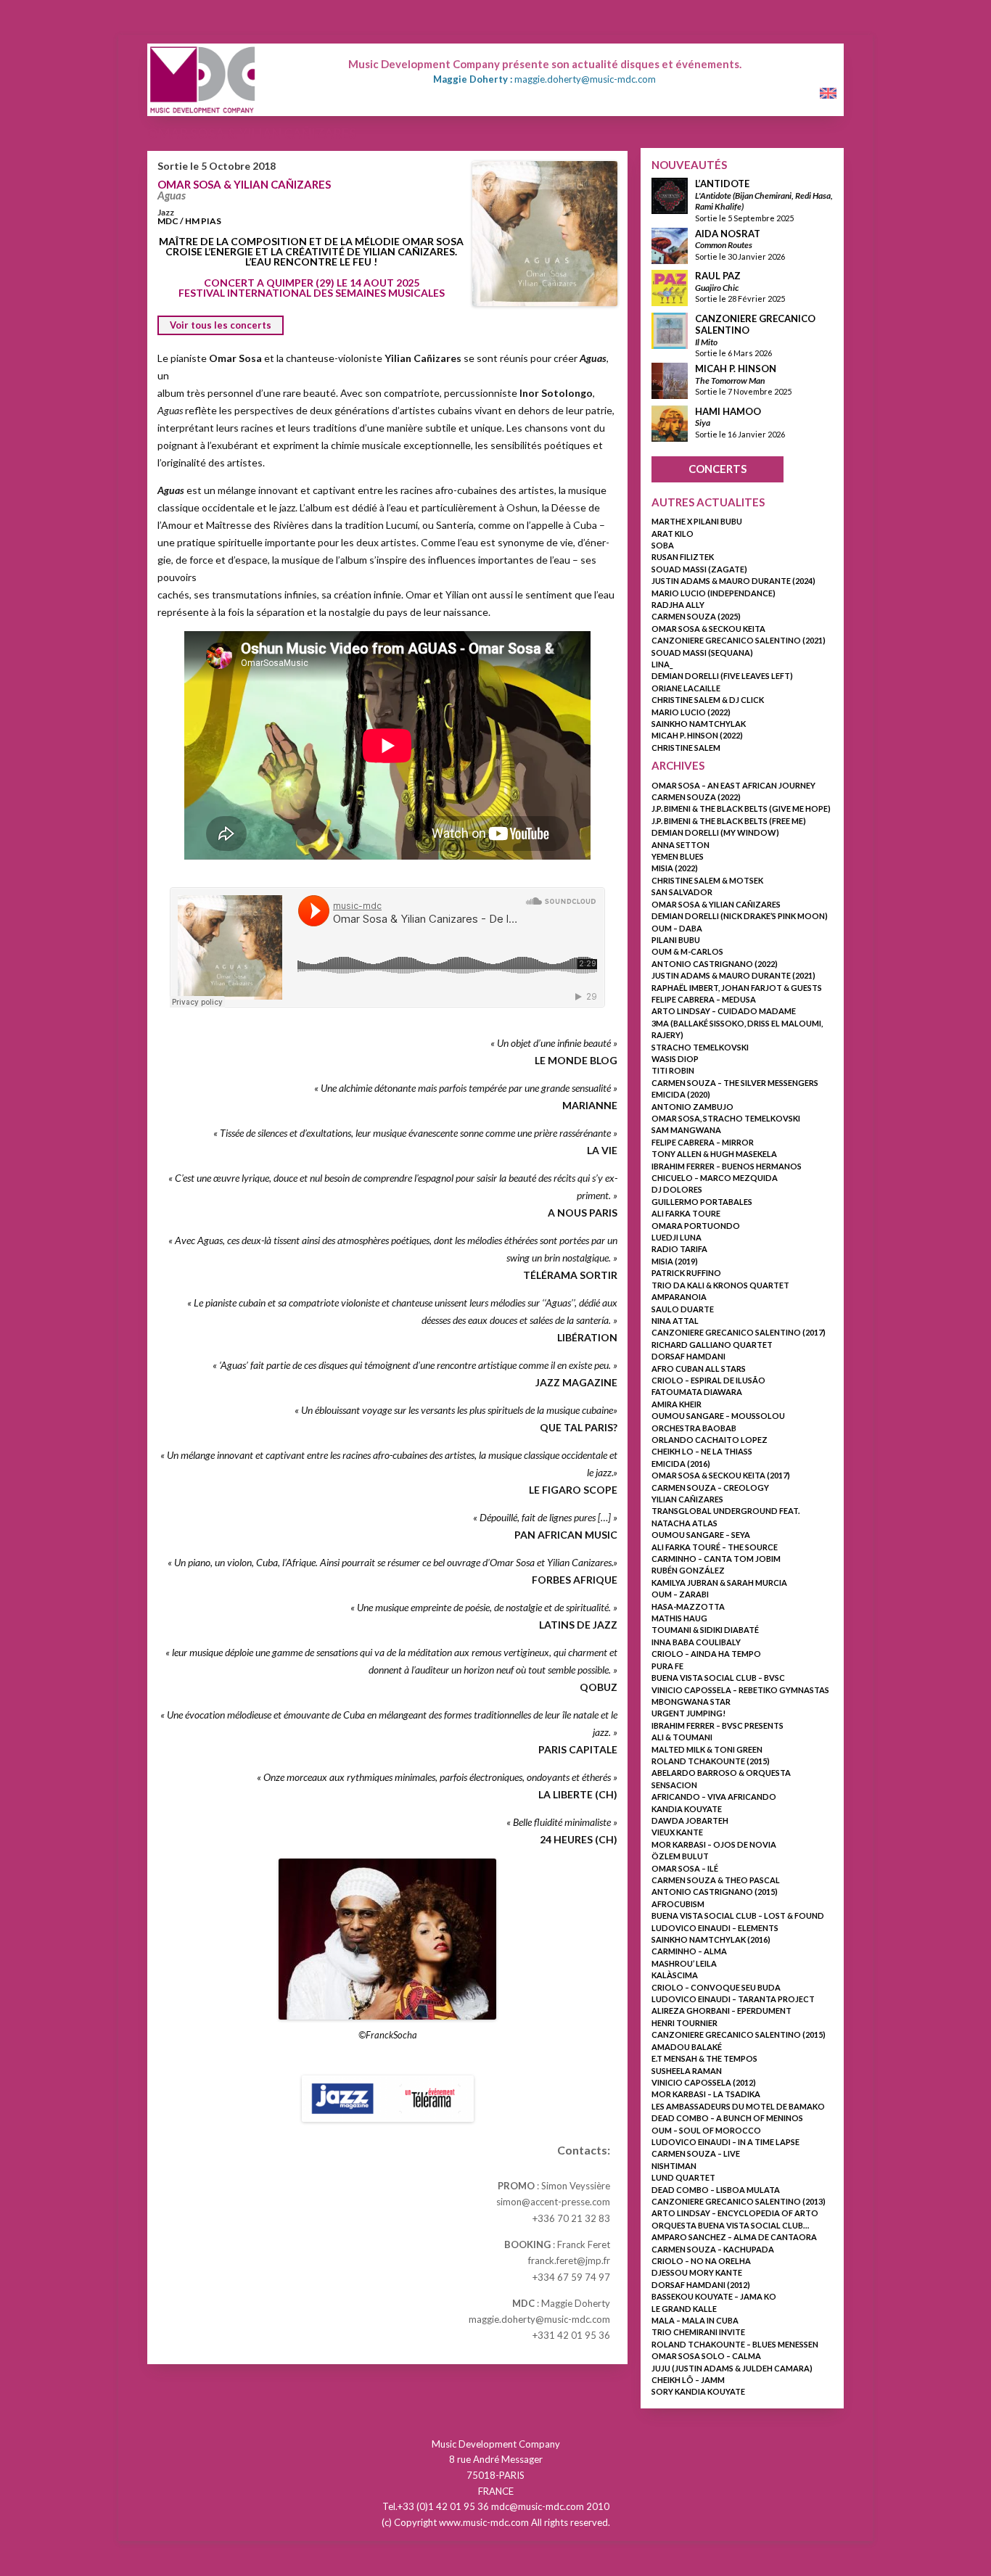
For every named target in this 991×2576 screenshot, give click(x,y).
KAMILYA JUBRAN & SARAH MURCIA (719, 1583)
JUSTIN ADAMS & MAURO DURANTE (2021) (733, 975)
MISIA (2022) (675, 868)
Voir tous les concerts (221, 325)
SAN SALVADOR (682, 892)
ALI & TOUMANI (682, 1737)
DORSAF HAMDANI (688, 1356)
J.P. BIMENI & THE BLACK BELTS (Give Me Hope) (741, 808)
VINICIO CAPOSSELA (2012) (704, 2082)
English (824, 94)
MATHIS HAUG (679, 1618)
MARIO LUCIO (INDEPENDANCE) (714, 593)
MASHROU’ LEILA (684, 1963)
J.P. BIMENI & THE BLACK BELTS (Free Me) (729, 821)
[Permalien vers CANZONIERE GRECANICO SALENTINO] (670, 345)
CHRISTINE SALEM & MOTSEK (707, 880)
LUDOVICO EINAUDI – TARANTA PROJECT (733, 1999)
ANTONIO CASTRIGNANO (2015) (715, 1892)
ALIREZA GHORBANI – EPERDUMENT (721, 2011)
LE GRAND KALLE (684, 2309)
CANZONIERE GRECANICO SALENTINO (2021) (739, 640)
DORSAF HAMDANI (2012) (701, 2285)
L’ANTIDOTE (722, 184)
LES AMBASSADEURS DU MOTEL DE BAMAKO (738, 2106)
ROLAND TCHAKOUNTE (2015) (711, 1761)
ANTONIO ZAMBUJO (692, 1107)
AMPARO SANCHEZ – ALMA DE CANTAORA (734, 2237)
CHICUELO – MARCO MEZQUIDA (715, 1178)
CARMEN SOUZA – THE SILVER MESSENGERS (735, 1083)
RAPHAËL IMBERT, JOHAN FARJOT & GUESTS (737, 988)
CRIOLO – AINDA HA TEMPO (706, 1654)
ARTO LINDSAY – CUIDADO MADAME (724, 1011)
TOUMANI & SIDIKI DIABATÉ (705, 1630)
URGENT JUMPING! (688, 1713)
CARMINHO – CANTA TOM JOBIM (716, 1559)
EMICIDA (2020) (681, 1094)
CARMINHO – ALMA (689, 1951)
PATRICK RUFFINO (686, 1273)
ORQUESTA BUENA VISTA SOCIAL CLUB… (730, 2225)
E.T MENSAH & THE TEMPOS (704, 2058)
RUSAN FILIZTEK (683, 557)
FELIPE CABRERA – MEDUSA (704, 999)
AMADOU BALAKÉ (687, 2047)
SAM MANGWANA (686, 1130)
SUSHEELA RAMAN (687, 2071)
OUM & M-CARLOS (687, 951)
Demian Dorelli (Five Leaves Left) (722, 676)
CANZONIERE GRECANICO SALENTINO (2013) (739, 2201)
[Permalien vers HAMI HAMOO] (670, 438)
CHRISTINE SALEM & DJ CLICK (708, 700)
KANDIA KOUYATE (687, 1809)
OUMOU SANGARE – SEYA (701, 1535)
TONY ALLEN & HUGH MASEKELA (714, 1154)
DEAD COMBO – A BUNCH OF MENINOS (727, 2118)
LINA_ (662, 664)
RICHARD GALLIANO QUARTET (712, 1345)
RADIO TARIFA (679, 1249)
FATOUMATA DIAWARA (697, 1392)
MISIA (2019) (675, 1261)
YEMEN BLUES (678, 856)
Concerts (717, 469)
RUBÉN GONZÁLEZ (688, 1570)
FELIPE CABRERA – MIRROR (703, 1142)
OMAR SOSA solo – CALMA (706, 2356)
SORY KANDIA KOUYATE (698, 2391)
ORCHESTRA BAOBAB (694, 1428)
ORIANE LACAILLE (686, 688)
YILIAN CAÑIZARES (687, 1499)
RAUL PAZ (718, 276)
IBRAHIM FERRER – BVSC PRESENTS (717, 1725)
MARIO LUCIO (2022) (691, 712)
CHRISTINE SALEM (686, 748)
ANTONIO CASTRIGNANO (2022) (715, 964)
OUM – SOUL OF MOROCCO (706, 2130)
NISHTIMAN (674, 2166)
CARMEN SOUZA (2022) (696, 797)
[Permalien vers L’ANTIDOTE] (670, 210)
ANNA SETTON (680, 845)
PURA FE (667, 1666)
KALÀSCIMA (675, 1975)
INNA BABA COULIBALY (696, 1642)
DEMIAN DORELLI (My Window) (715, 832)
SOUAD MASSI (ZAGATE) (699, 569)
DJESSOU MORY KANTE (697, 2272)
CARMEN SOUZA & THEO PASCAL (716, 1880)
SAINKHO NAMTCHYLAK (699, 724)
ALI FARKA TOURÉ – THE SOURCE (715, 1547)
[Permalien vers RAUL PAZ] (670, 302)
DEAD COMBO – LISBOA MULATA (716, 2190)
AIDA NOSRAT (728, 234)
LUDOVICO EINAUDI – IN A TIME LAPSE (725, 2142)
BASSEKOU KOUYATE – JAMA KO (714, 2296)
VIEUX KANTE (677, 1832)
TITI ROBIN (673, 1070)
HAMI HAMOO (728, 411)
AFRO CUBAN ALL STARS (699, 1369)
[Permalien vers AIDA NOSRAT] (670, 260)
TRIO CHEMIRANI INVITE (698, 2332)
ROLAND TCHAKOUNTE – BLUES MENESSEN (735, 2344)
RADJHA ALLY (678, 605)
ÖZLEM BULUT (680, 1856)
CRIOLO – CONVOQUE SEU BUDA (716, 1987)
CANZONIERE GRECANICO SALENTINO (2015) (739, 2034)
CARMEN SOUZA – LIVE (696, 2153)
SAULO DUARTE (683, 1309)
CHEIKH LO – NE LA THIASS (702, 1451)
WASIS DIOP (675, 1059)
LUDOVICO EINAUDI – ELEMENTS (715, 1928)
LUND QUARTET (683, 2177)
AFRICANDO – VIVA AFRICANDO (714, 1797)
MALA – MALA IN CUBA (695, 2320)
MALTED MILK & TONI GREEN (707, 1749)
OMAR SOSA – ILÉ (685, 1868)
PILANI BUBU (676, 940)
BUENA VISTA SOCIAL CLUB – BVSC (718, 1678)
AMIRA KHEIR (677, 1404)
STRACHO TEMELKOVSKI (700, 1047)
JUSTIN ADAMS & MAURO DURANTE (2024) (733, 581)
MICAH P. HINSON (736, 369)
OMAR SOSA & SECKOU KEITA (708, 629)
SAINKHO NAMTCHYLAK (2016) (711, 1939)
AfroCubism (678, 1904)
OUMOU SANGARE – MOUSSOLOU (718, 1416)
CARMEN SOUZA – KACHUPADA (713, 2249)
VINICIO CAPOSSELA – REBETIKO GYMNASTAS (740, 1690)
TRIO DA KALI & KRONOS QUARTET (720, 1285)
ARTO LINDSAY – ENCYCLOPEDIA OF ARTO (735, 2213)
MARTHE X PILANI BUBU (697, 521)
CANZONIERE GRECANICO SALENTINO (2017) (739, 1332)
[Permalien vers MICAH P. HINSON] (670, 395)
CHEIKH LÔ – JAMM (688, 2380)
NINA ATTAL (675, 1321)
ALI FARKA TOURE (686, 1213)
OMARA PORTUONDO (696, 1226)
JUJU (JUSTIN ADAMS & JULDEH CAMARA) (732, 2368)
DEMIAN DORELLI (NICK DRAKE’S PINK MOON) (740, 916)
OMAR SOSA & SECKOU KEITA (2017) (721, 1475)
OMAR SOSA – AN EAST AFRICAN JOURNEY (733, 785)
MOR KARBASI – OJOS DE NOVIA (714, 1844)
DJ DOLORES (677, 1189)
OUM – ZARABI (680, 1594)
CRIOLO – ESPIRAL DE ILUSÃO (708, 1380)
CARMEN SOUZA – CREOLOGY (710, 1487)
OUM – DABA (677, 928)
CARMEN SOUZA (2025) (696, 616)
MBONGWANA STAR (691, 1701)
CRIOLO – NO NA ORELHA (701, 2261)
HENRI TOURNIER (684, 2023)
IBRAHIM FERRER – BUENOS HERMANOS (727, 1166)
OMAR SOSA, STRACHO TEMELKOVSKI (726, 1118)
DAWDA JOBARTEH (690, 1820)
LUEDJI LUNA (677, 1237)
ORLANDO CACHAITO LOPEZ (710, 1440)
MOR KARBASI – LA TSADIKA (706, 2094)
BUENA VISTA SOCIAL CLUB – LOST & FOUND (738, 1915)
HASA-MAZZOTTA (688, 1606)
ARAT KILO (673, 534)
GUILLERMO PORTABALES (702, 1202)
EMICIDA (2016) (681, 1464)
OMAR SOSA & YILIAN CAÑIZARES (244, 184)
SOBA (663, 545)
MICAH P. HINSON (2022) (697, 735)
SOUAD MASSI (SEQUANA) (702, 653)
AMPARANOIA (679, 1297)
